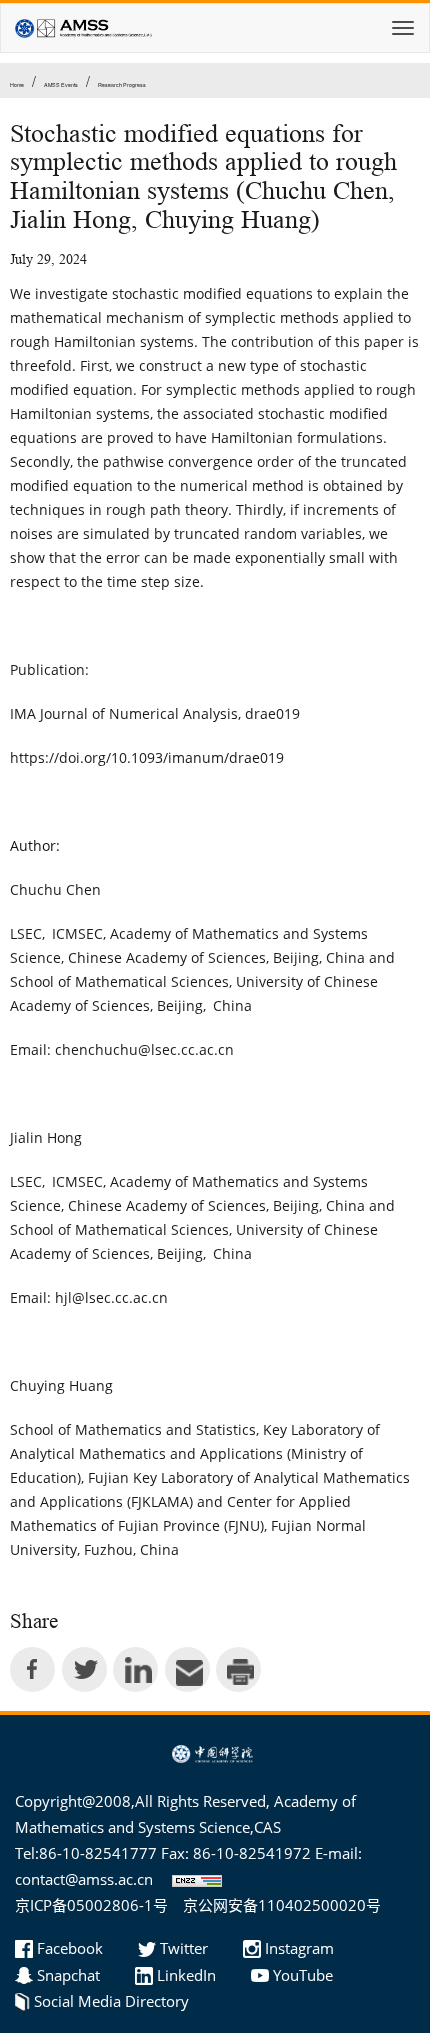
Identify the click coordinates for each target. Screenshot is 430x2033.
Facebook (70, 1948)
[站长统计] (192, 1879)
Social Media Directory (111, 2001)
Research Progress (122, 85)
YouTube (303, 1975)
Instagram (299, 1948)
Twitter (184, 1948)
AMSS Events (61, 85)
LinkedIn (186, 1975)
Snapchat (68, 1975)
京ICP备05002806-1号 (91, 1905)
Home (17, 85)
